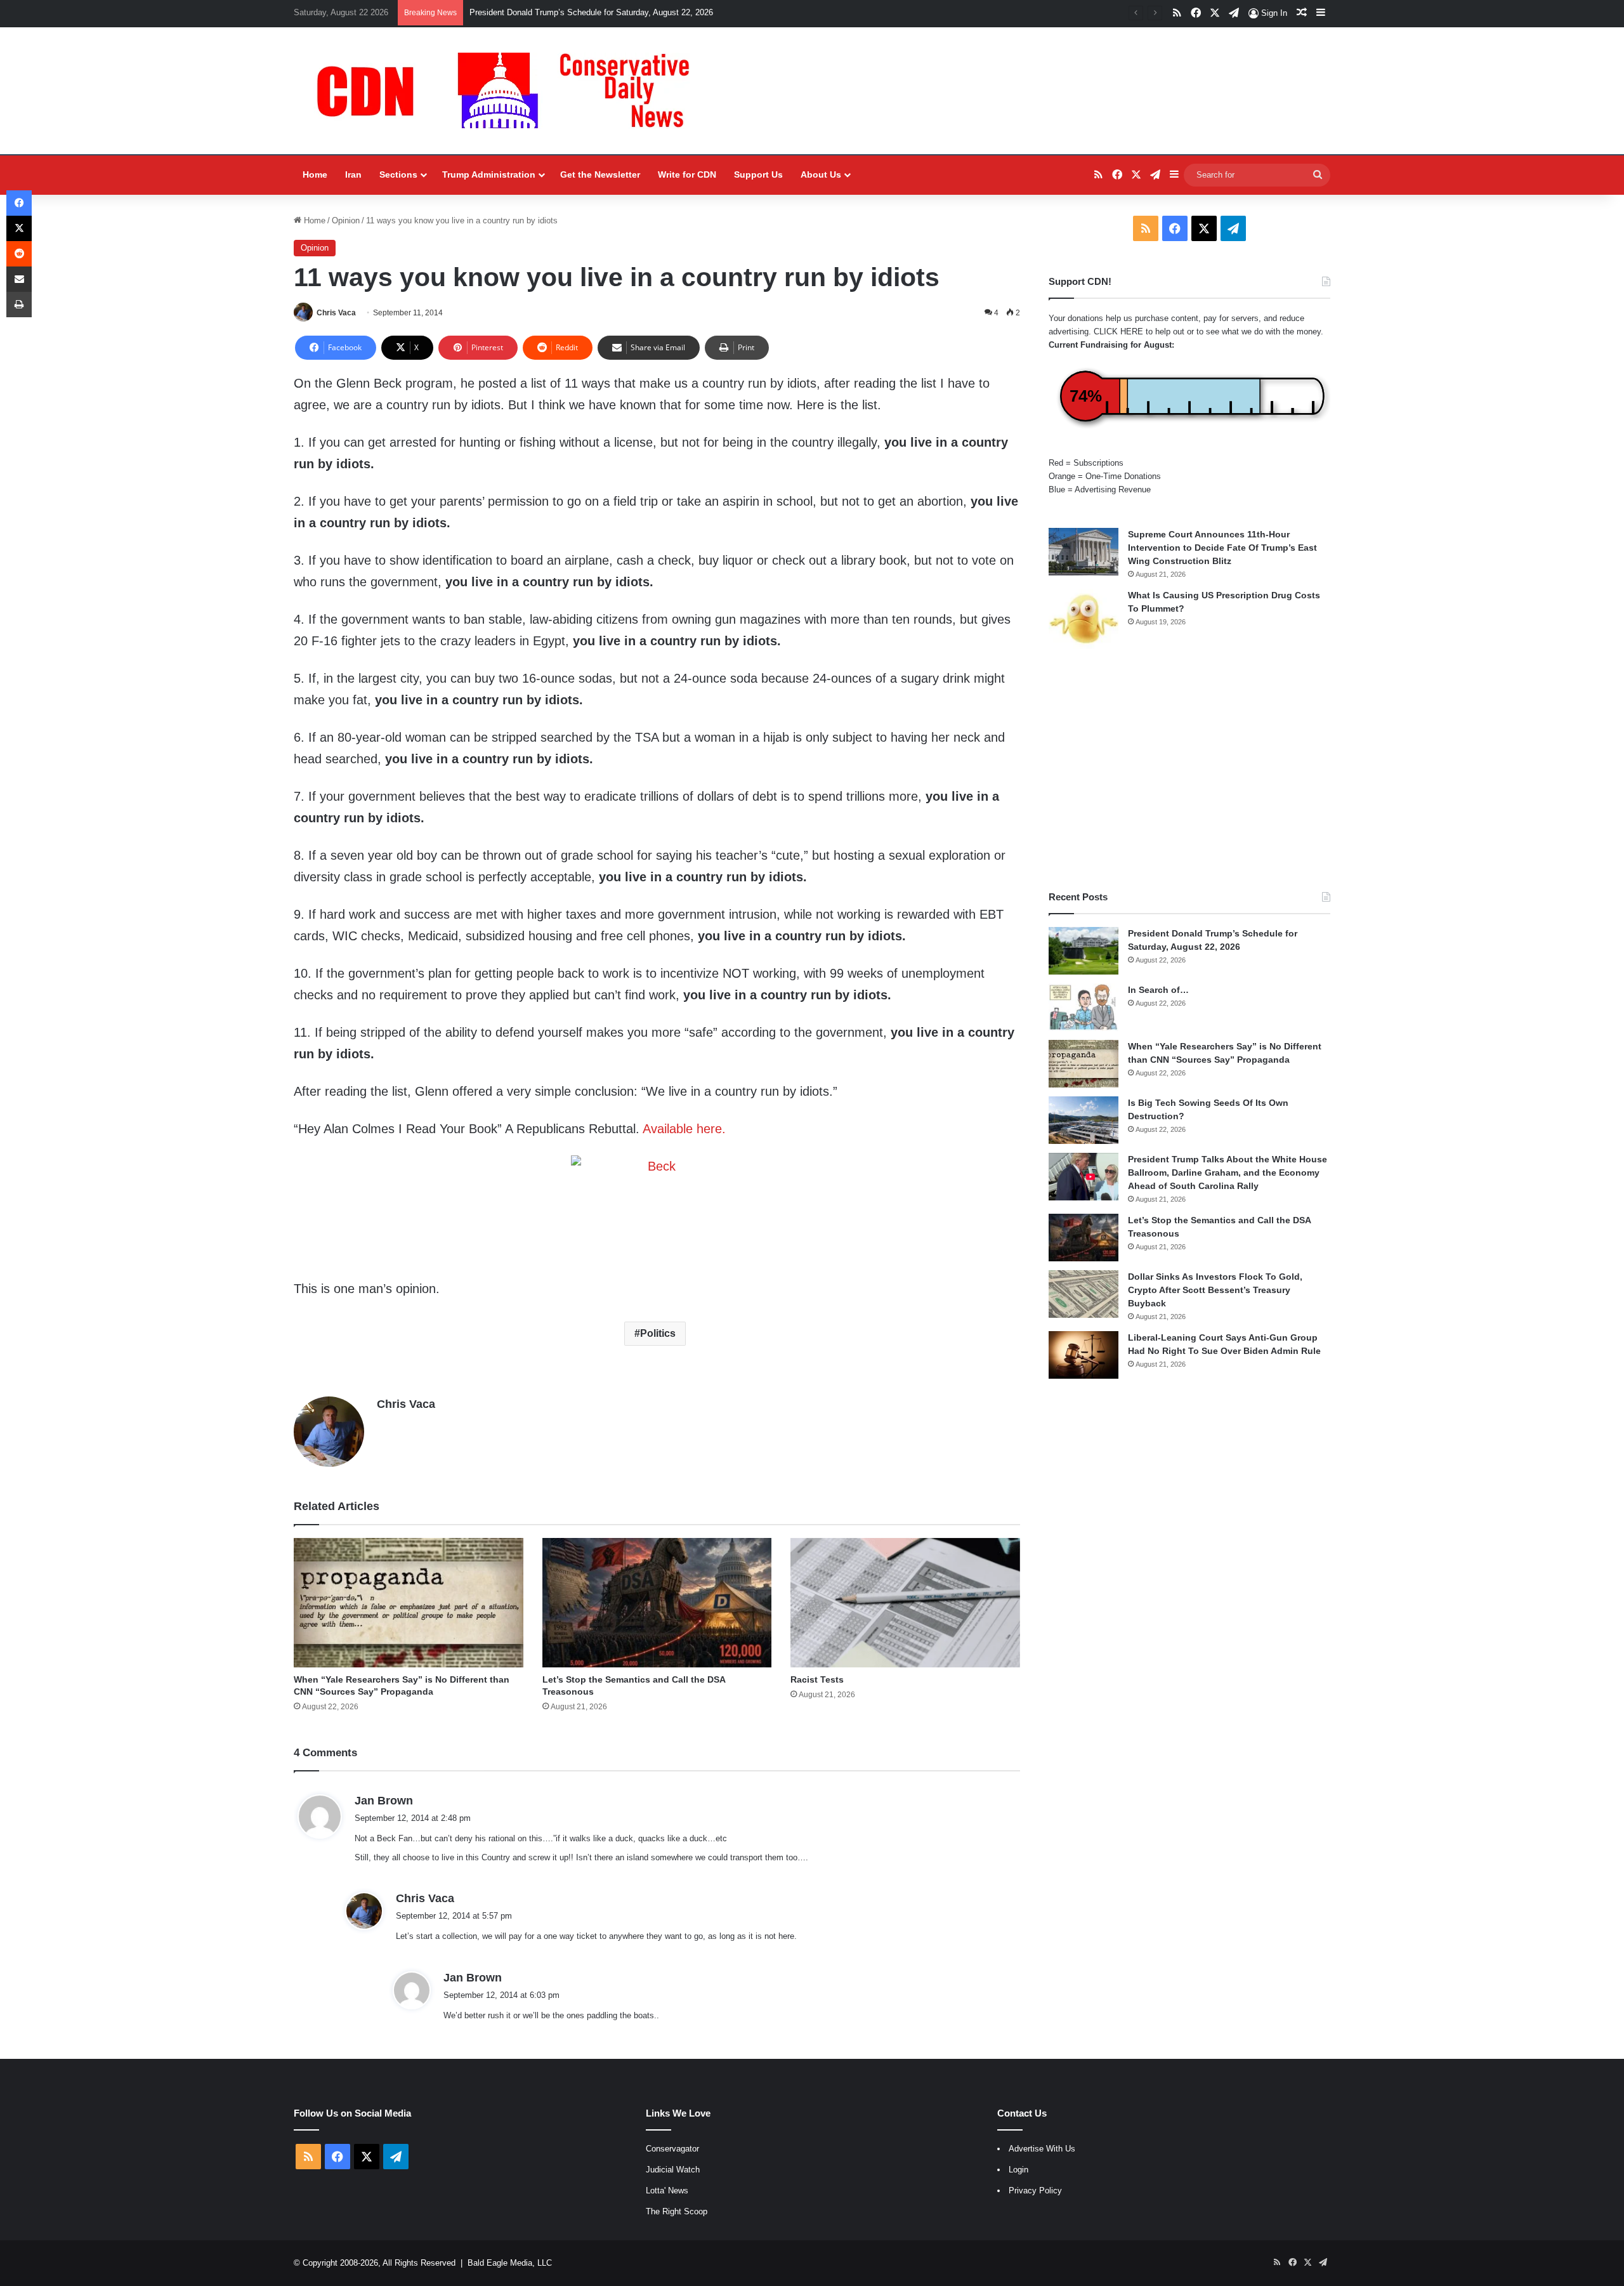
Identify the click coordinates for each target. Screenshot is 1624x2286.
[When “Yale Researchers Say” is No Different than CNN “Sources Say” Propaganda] (409, 1603)
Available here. (684, 1129)
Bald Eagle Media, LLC (510, 2263)
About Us (821, 174)
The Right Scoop (677, 2211)
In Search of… (1158, 990)
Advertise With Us (1042, 2149)
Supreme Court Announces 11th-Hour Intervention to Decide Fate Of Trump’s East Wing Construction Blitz (1222, 548)
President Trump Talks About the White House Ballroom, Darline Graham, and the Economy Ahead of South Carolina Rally (1228, 1173)
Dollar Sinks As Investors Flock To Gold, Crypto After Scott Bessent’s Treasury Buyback (1215, 1290)
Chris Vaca (336, 313)
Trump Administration (489, 174)
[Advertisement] (1189, 770)
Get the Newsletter (600, 174)
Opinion (346, 220)
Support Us (758, 174)
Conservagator (672, 2149)
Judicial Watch (673, 2170)
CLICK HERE (1118, 332)
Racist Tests (817, 1679)
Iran (353, 174)
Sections (398, 174)
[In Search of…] (1084, 1007)
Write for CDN (687, 174)
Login (1018, 2170)
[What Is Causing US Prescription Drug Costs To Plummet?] (1084, 619)
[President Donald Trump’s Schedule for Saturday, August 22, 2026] (1084, 951)
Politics (658, 1333)
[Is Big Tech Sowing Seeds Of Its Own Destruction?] (1084, 1120)
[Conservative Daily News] (509, 91)
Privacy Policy (1035, 2191)
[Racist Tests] (905, 1603)
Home (315, 174)
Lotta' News (667, 2191)
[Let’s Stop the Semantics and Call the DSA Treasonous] (657, 1603)
